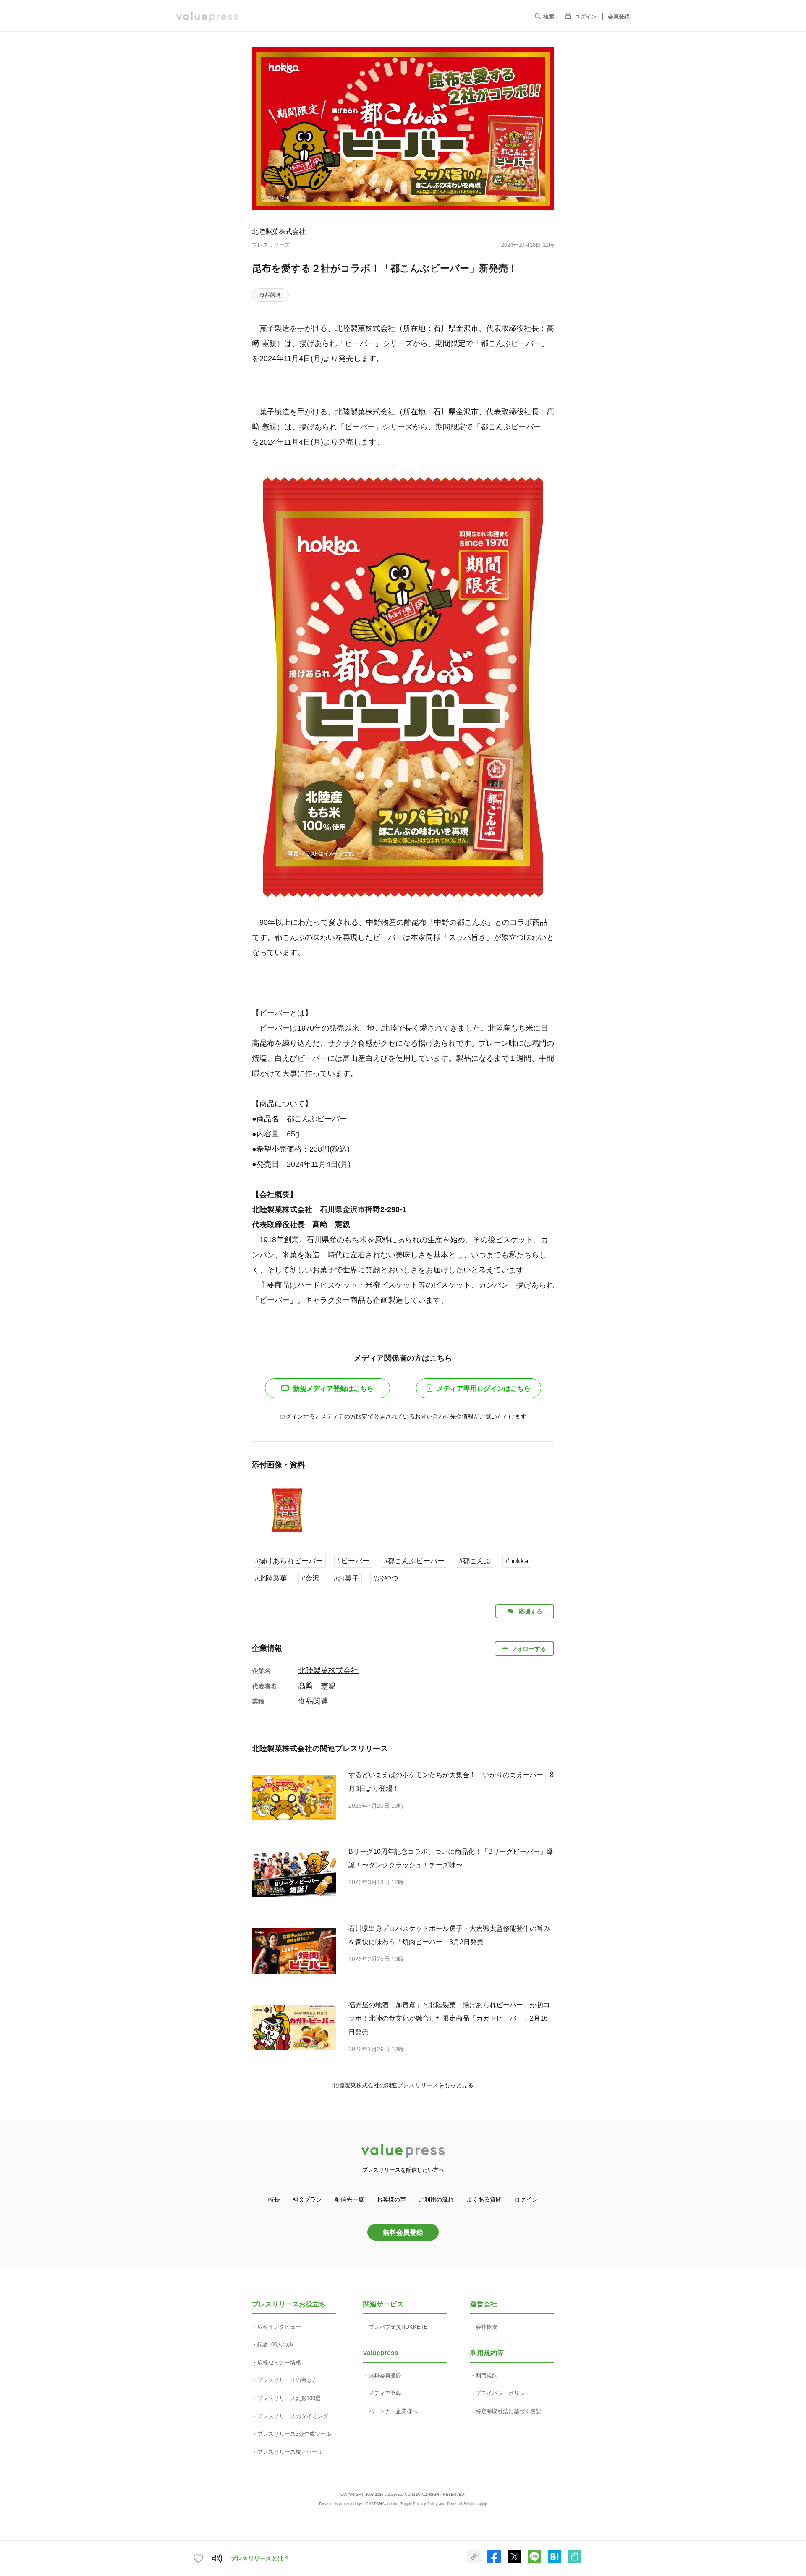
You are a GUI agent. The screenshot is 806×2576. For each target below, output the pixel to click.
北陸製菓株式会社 (279, 231)
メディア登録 (385, 2393)
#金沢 (310, 1578)
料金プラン (307, 2199)
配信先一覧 (349, 2199)
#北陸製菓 (271, 1578)
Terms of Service (462, 2504)
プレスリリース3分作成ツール (294, 2434)
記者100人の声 (275, 2344)
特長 (274, 2199)
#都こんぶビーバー (414, 1561)
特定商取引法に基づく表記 (508, 2411)
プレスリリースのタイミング (293, 2416)
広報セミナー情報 (279, 2363)
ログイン (586, 17)
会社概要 (487, 2327)
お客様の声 (391, 2199)
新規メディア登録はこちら (333, 1389)
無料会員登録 (403, 2232)
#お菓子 (346, 1578)
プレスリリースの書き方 (287, 2380)
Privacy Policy (425, 2504)
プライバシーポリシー (503, 2393)
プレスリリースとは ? (260, 2558)
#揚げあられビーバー (289, 1561)
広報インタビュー (279, 2327)
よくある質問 (484, 2199)
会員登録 (619, 17)
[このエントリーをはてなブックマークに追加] (555, 2562)
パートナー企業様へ (393, 2411)
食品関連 (270, 295)
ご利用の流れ (436, 2199)
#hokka (517, 1561)
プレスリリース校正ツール (290, 2452)
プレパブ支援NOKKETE (398, 2327)
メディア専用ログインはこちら (484, 1389)
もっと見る (459, 2085)
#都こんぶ (475, 1561)
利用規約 (487, 2376)
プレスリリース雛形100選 (289, 2398)
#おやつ (386, 1578)
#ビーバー (353, 1561)
